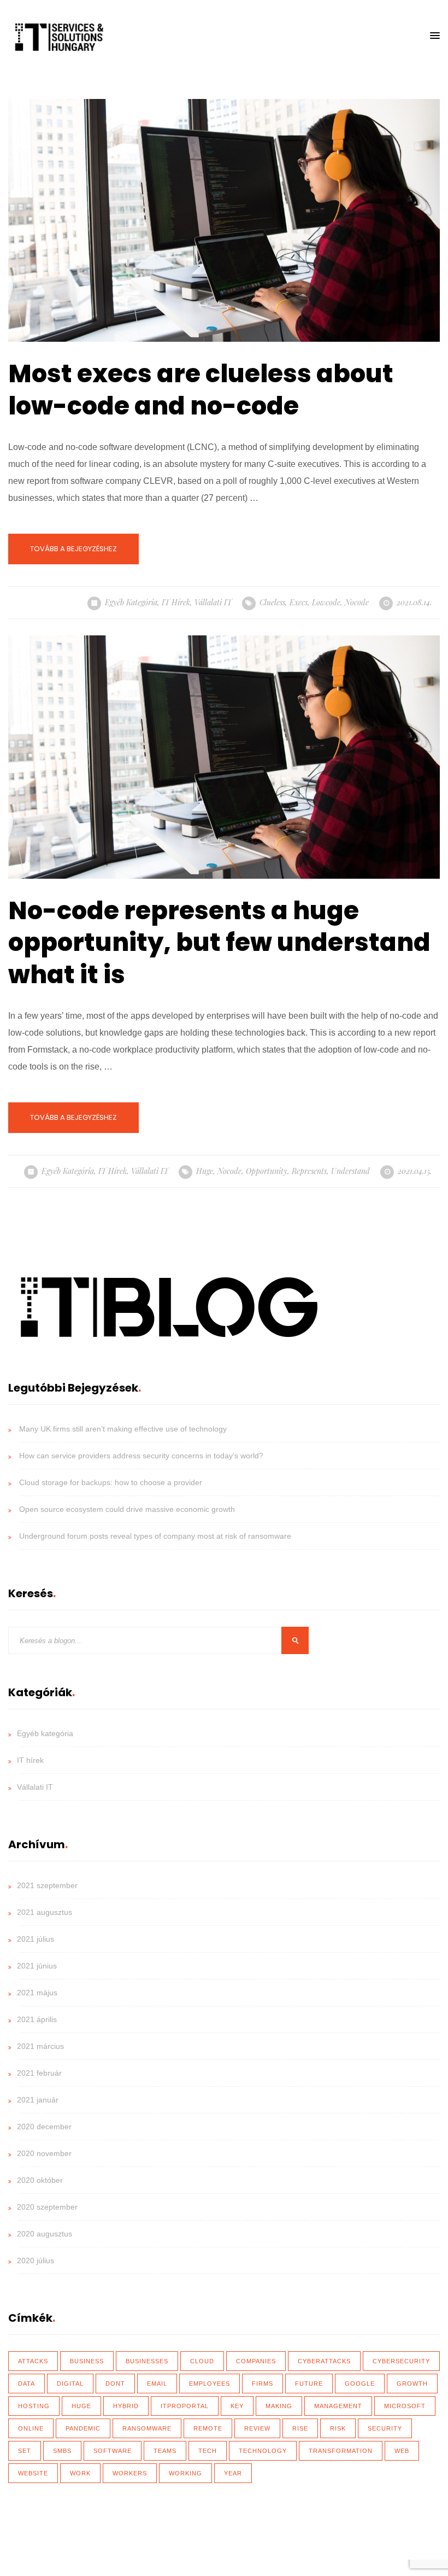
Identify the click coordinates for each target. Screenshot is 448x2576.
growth (412, 2384)
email (157, 2384)
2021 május (37, 1993)
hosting (34, 2406)
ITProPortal (185, 2406)
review (257, 2428)
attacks (33, 2361)
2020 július (36, 2260)
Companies (256, 2361)
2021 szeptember (47, 1885)
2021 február (39, 2073)
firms (263, 2384)
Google (360, 2384)
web (402, 2451)
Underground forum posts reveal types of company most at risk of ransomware (155, 1536)
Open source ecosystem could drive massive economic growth (127, 1509)
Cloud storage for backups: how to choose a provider (111, 1482)
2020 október (40, 2180)
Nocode (357, 602)
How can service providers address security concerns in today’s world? (141, 1456)
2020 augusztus (45, 2234)
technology (263, 2451)
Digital (70, 2384)
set (25, 2451)
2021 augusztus (45, 1912)
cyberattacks (324, 2361)
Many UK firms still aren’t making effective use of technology (123, 1429)
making (279, 2406)
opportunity (267, 1171)
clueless (272, 602)
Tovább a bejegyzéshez (73, 549)
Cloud (202, 2361)
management (338, 2406)
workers (130, 2473)
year (233, 2473)
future (309, 2384)
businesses (147, 2361)
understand (350, 1171)
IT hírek (176, 602)
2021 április (37, 2019)
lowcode (326, 602)
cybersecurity (401, 2361)
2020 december (44, 2127)
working (185, 2473)
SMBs (62, 2451)
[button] (435, 36)
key (237, 2406)
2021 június (37, 1966)
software (113, 2451)
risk (338, 2428)
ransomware (147, 2428)
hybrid (126, 2406)
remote (208, 2428)
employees (210, 2384)
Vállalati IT (213, 602)
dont (115, 2384)
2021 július (36, 1939)
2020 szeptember (47, 2207)
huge (205, 1171)
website (33, 2473)
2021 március (40, 2046)
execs (299, 602)
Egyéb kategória (131, 602)
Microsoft (405, 2406)
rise (300, 2428)
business (87, 2361)
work (80, 2473)
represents (309, 1171)
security (385, 2428)
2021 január (38, 2100)
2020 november (44, 2153)
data (26, 2384)
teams (165, 2451)
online (31, 2428)
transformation (341, 2451)
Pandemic (83, 2428)
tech (208, 2451)
